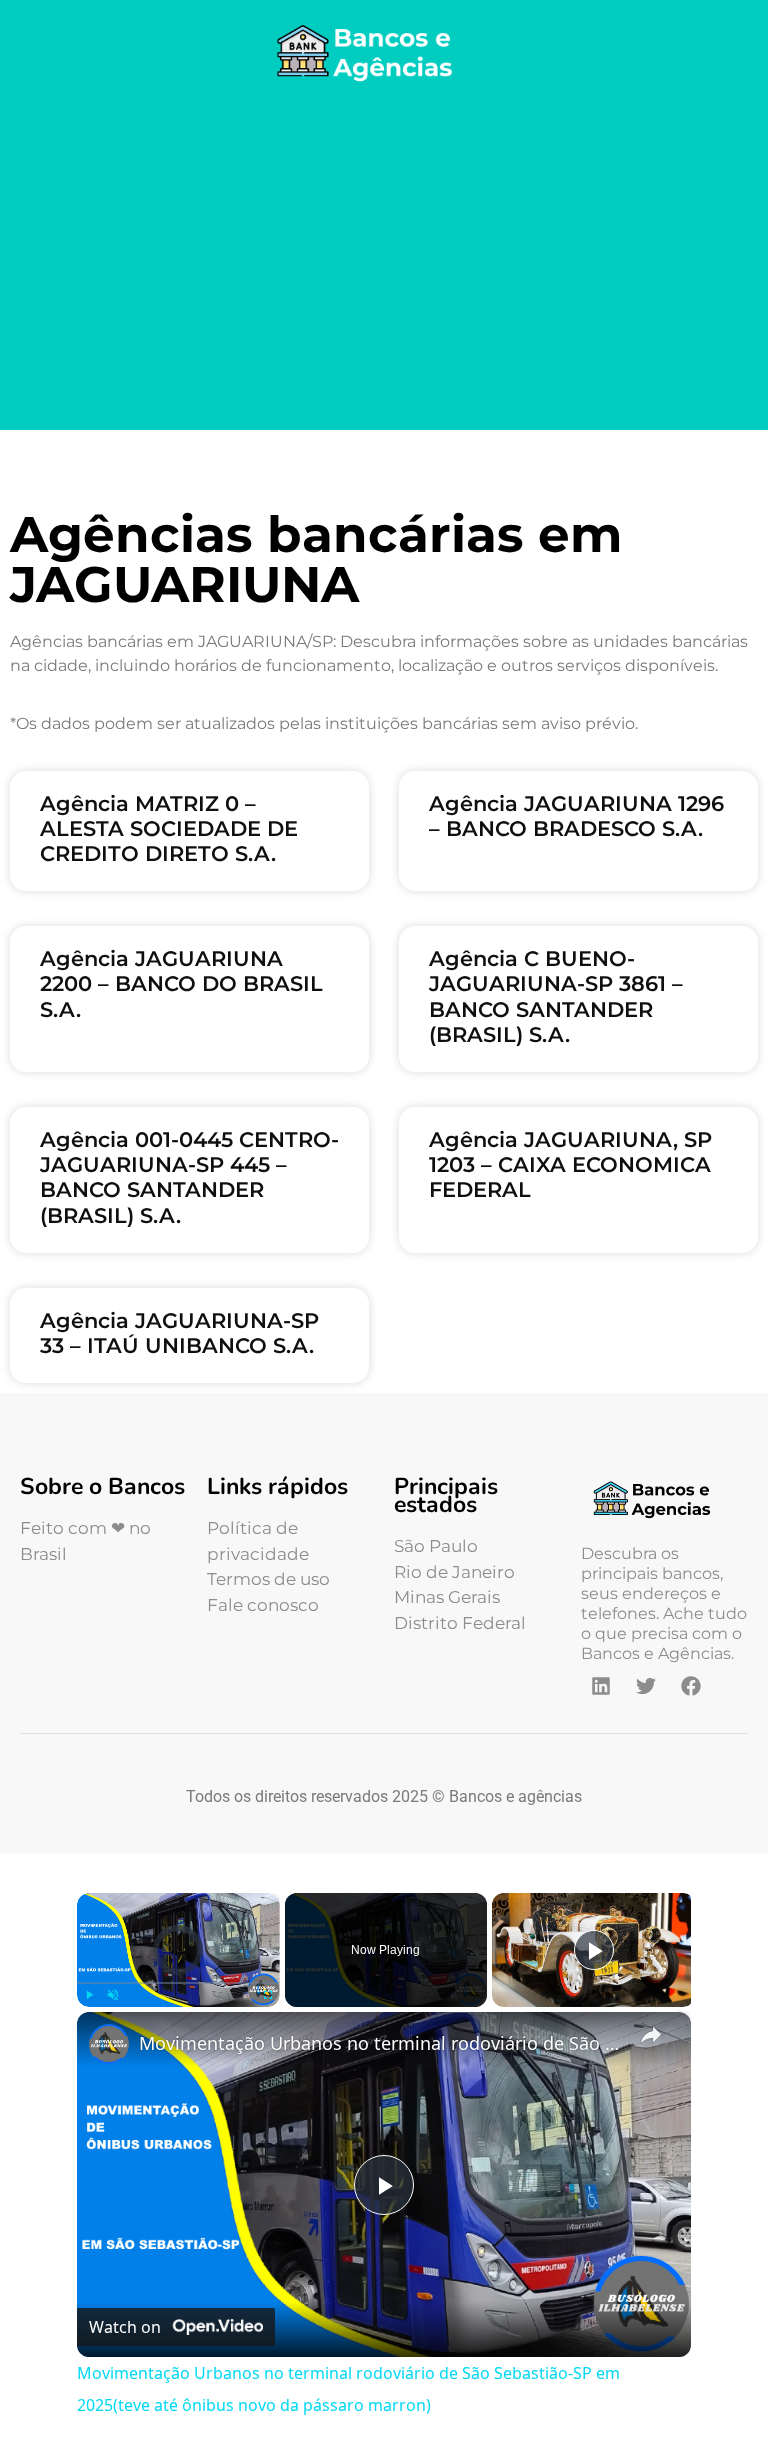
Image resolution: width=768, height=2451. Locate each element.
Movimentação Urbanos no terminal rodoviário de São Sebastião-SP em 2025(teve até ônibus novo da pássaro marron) (381, 2043)
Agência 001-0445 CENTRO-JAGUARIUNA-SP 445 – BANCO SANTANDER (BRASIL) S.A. (189, 1177)
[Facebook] (691, 1686)
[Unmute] (113, 1995)
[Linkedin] (601, 1686)
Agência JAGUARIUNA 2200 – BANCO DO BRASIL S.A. (181, 983)
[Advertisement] (384, 260)
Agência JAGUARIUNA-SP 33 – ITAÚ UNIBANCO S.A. (179, 1333)
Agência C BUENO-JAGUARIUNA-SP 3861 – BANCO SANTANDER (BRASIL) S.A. (556, 996)
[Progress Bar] (178, 1983)
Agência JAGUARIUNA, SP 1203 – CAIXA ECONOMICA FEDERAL (570, 1164)
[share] (651, 2034)
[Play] (89, 1995)
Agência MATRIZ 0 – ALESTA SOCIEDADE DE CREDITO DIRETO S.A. (169, 828)
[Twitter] (646, 1686)
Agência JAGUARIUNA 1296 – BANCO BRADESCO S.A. (576, 816)
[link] (109, 2044)
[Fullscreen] (268, 1995)
